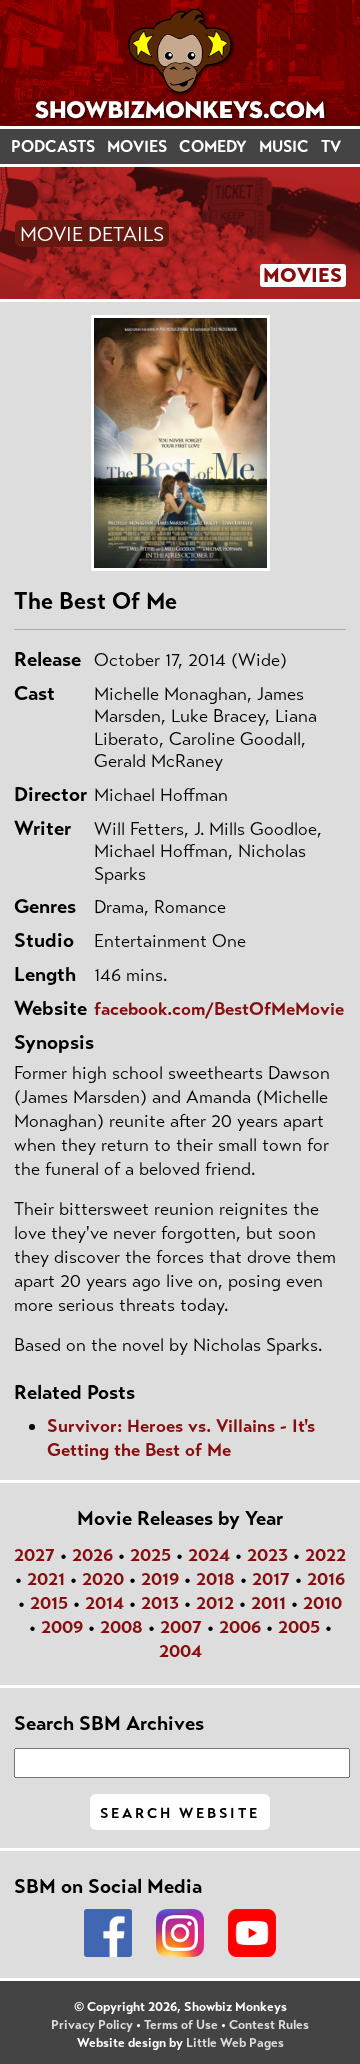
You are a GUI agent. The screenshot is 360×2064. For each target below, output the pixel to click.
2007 (181, 1627)
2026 (92, 1555)
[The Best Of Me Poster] (180, 443)
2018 (215, 1579)
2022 (325, 1555)
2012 (215, 1603)
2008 (121, 1627)
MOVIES (137, 146)
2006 (240, 1627)
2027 (34, 1555)
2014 (104, 1603)
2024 (209, 1555)
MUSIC (284, 146)
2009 (62, 1627)
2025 (150, 1555)
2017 (271, 1579)
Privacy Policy (92, 2025)
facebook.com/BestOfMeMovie (219, 1009)
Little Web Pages (235, 2043)
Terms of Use (181, 2025)
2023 (267, 1555)
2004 (180, 1651)
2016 (326, 1579)
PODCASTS (53, 146)
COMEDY (213, 146)
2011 (268, 1603)
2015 (49, 1603)
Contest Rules (269, 2025)
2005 (299, 1627)
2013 (160, 1603)
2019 (160, 1579)
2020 (103, 1579)
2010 (322, 1603)
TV (331, 146)
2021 (46, 1579)
